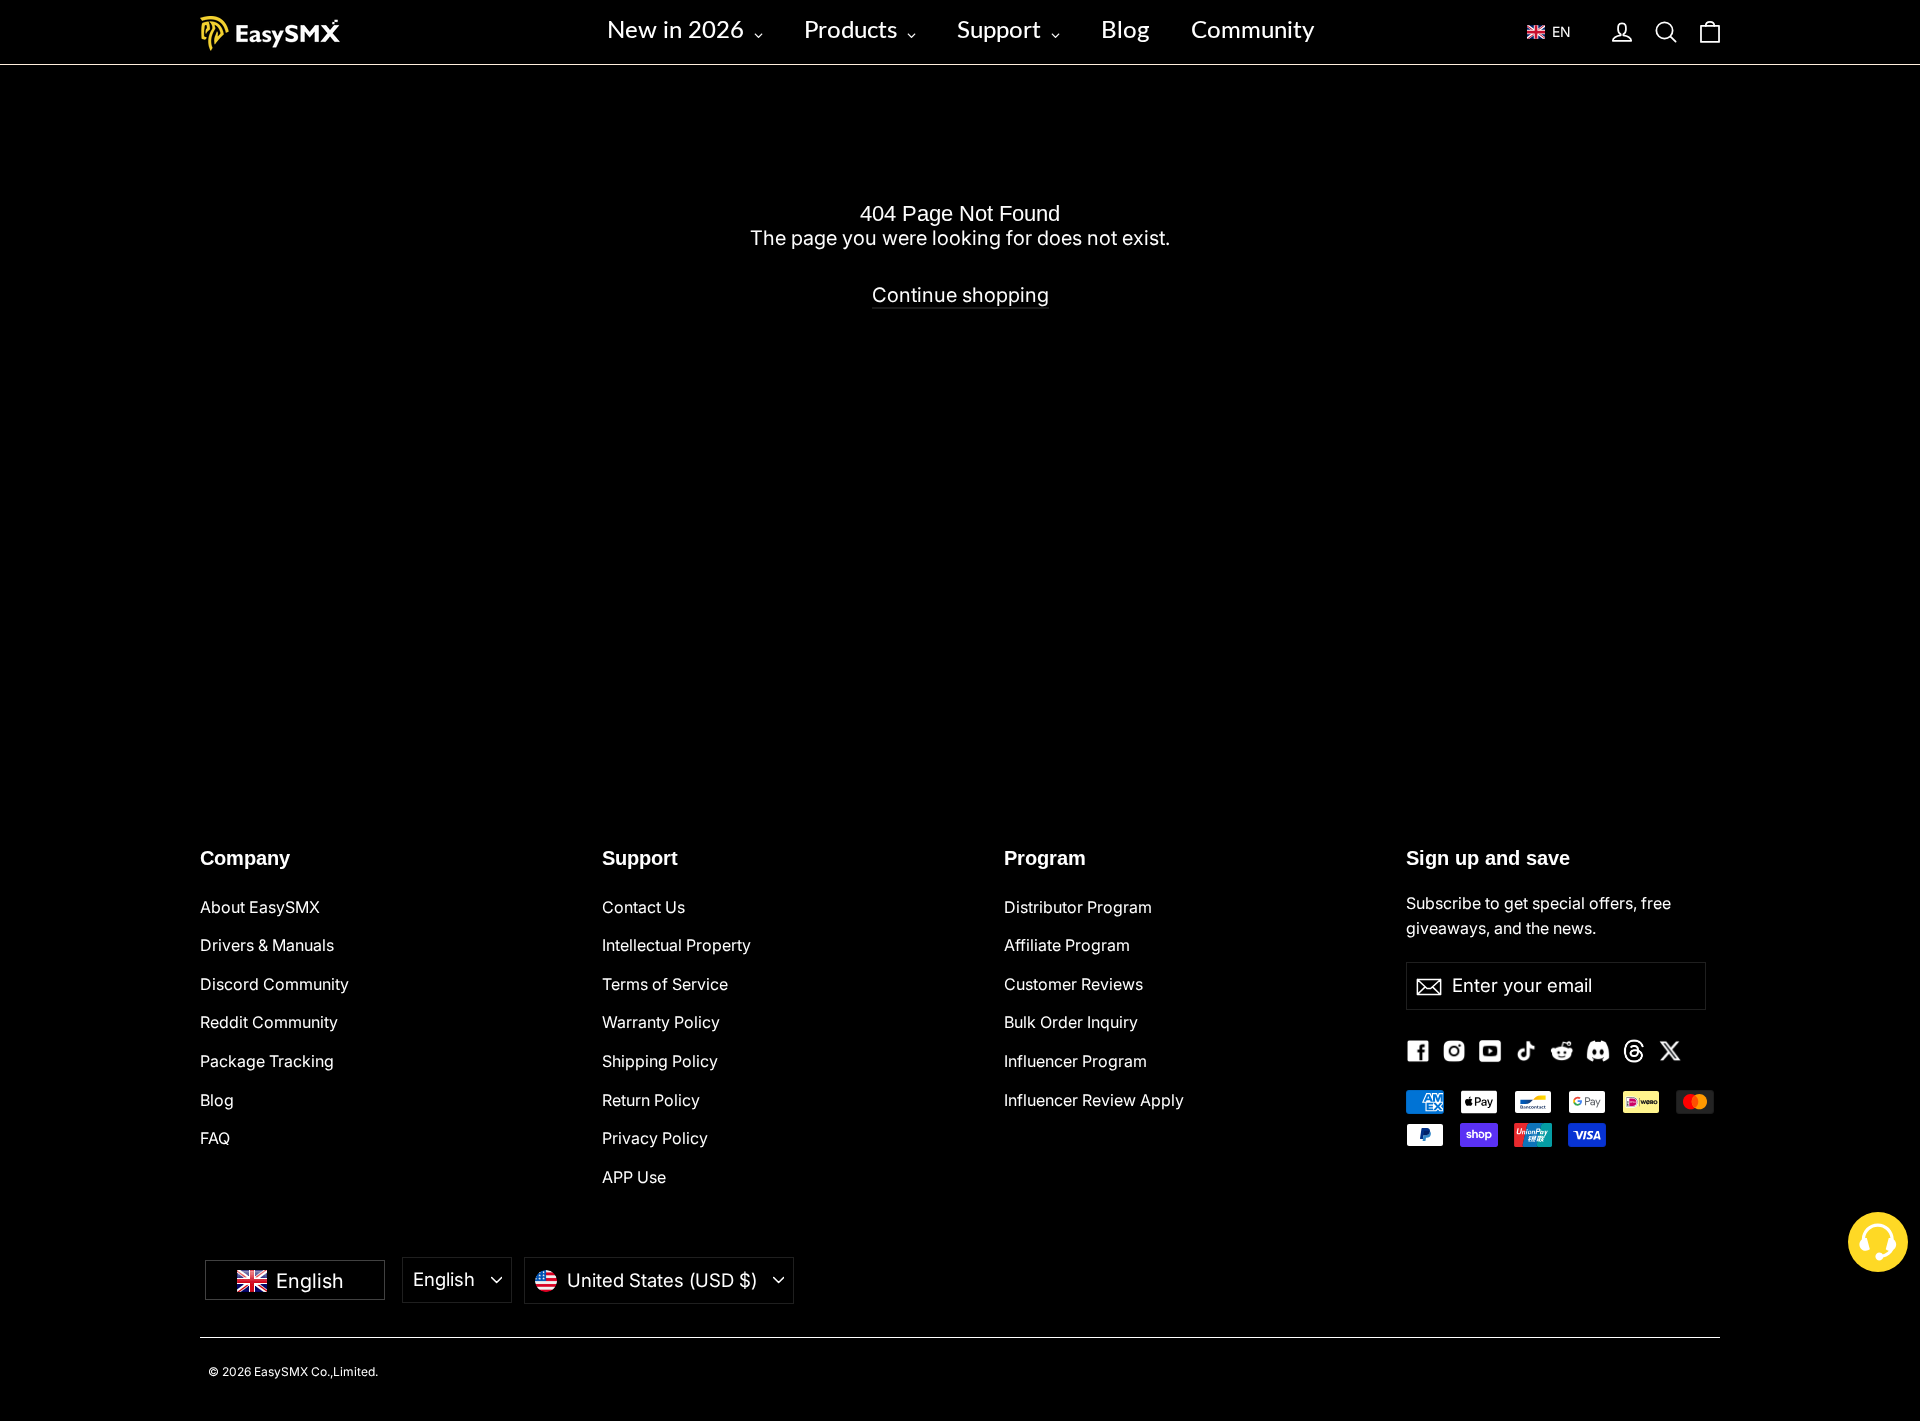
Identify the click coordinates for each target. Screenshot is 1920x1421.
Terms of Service (665, 984)
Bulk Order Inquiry (1071, 1022)
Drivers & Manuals (267, 945)
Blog (217, 1100)
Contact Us (643, 907)
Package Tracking (267, 1061)
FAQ (215, 1138)
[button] (1558, 32)
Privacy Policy (655, 1138)
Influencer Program (1075, 1061)
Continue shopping (960, 295)
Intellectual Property (676, 945)
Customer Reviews (1073, 984)
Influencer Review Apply (1094, 1100)
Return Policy (651, 1100)
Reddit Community (269, 1022)
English (444, 1279)
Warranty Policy (661, 1022)
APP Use (634, 1177)
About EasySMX (260, 907)
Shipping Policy (660, 1061)
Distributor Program (1078, 907)
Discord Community (274, 984)
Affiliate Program (1067, 945)
